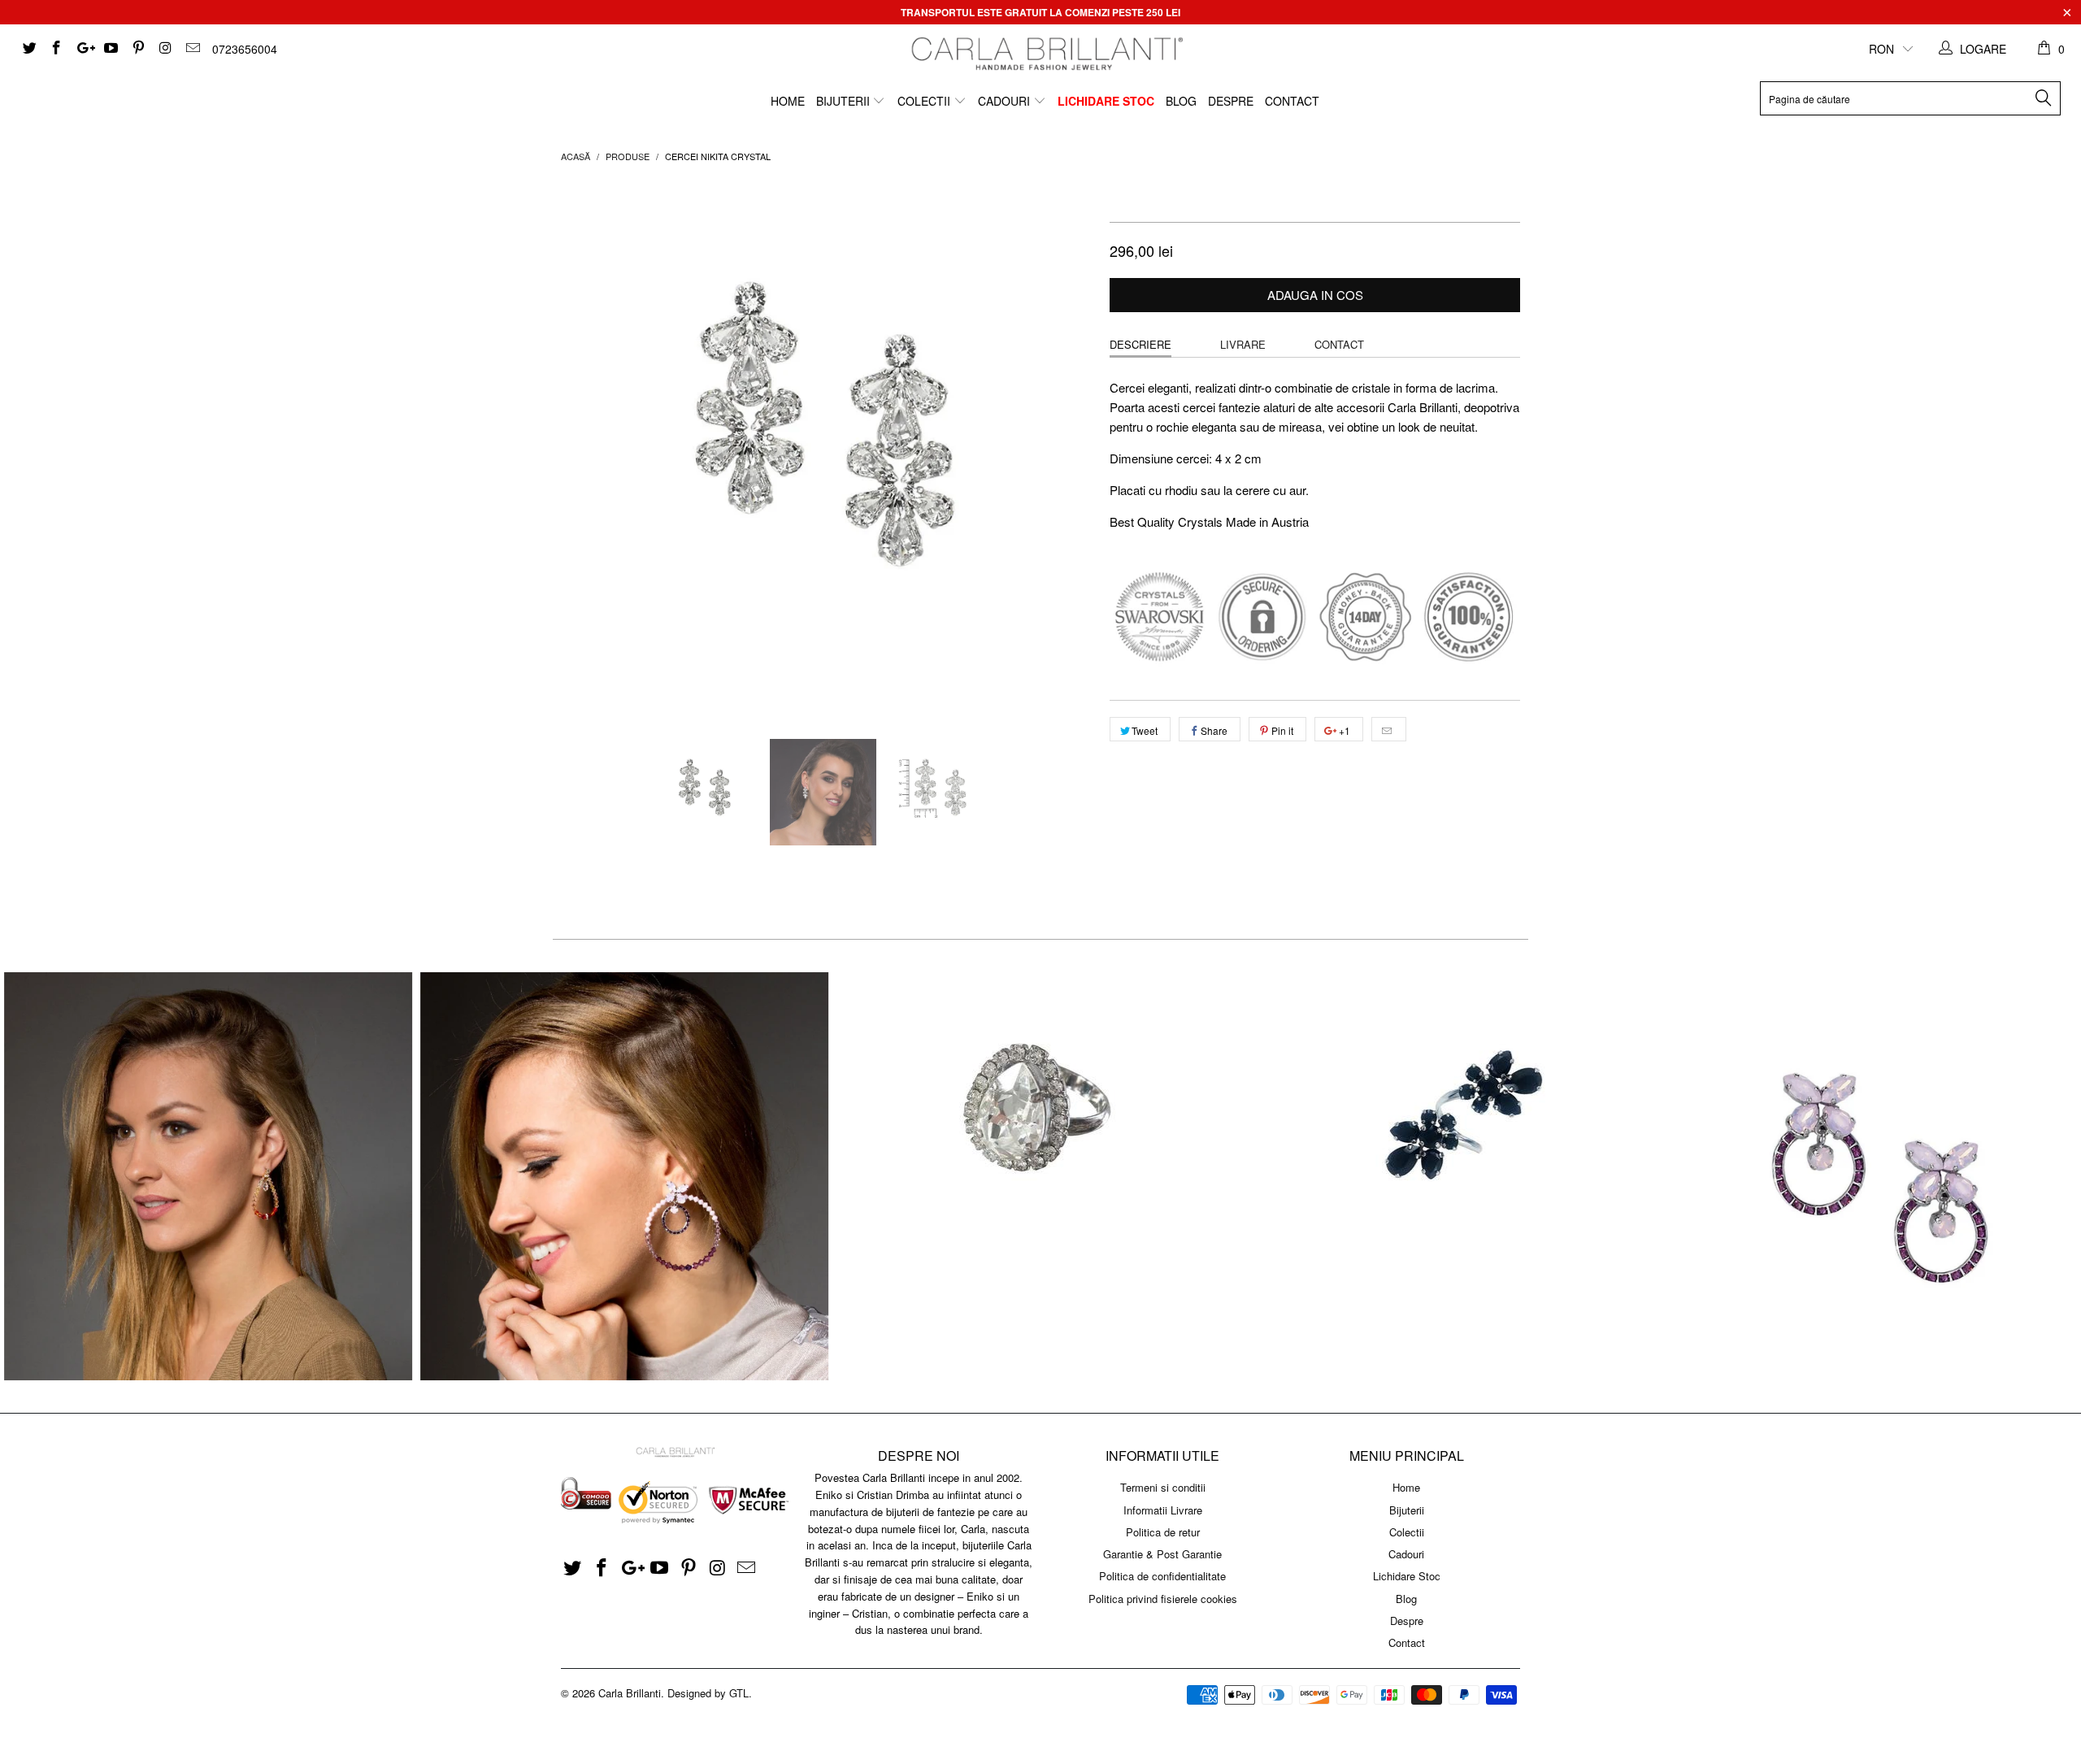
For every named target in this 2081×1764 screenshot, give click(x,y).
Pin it (1282, 730)
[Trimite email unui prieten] (1389, 729)
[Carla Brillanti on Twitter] (28, 49)
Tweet (1145, 730)
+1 (1343, 730)
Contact (1292, 101)
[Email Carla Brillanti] (192, 49)
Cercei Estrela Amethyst (1873, 1176)
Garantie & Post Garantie (1162, 1554)
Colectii (925, 101)
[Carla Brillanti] (1045, 54)
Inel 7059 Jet (1457, 1119)
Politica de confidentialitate (1162, 1576)
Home (788, 101)
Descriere (1140, 344)
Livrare (1243, 344)
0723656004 (245, 49)
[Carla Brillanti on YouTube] (111, 49)
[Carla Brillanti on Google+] (83, 49)
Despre (1231, 101)
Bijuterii (845, 101)
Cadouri (1006, 101)
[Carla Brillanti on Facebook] (56, 49)
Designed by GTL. (710, 1693)
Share (1214, 730)
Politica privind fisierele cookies (1163, 1599)
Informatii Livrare (1163, 1510)
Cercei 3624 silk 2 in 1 (208, 1176)
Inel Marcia (1040, 1119)
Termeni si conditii (1163, 1487)
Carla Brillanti (630, 1693)
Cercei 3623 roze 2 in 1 (624, 1176)
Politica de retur (1163, 1532)
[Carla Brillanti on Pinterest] (137, 49)
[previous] (589, 448)
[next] (1065, 448)
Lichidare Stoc (1106, 101)
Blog (1181, 101)
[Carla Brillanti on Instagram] (165, 49)
